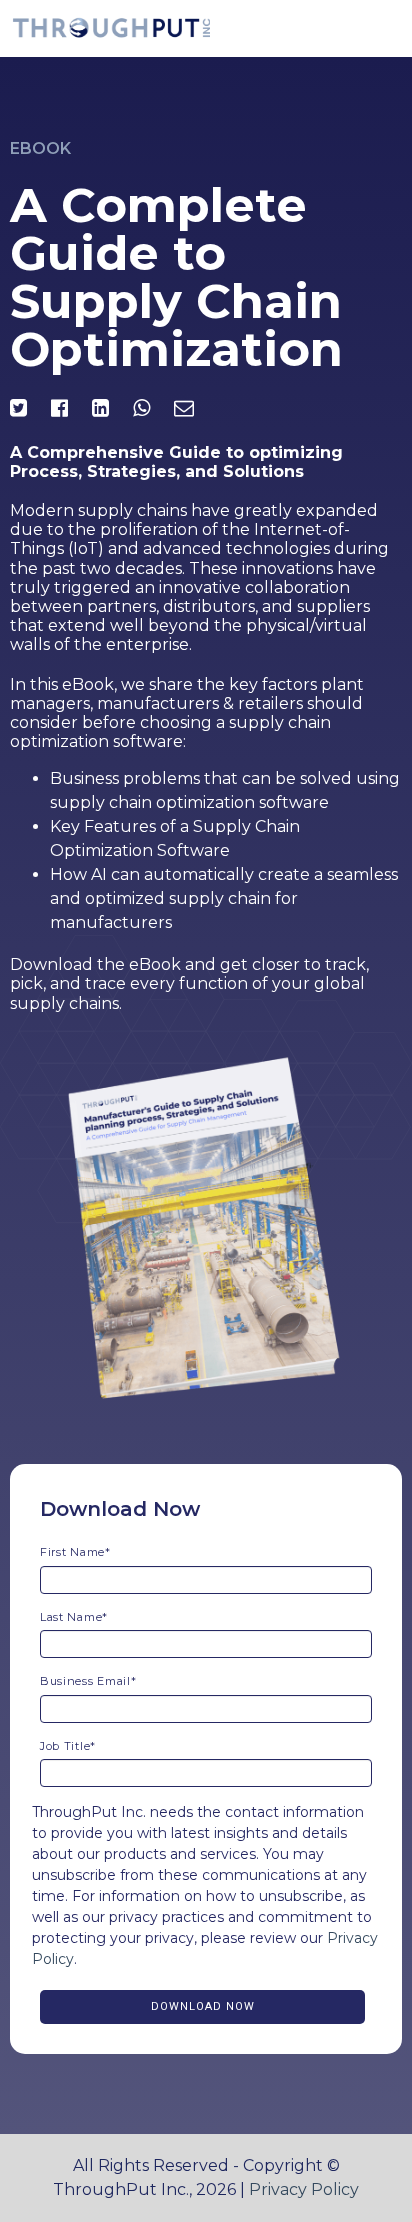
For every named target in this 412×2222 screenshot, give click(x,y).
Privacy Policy (304, 2189)
